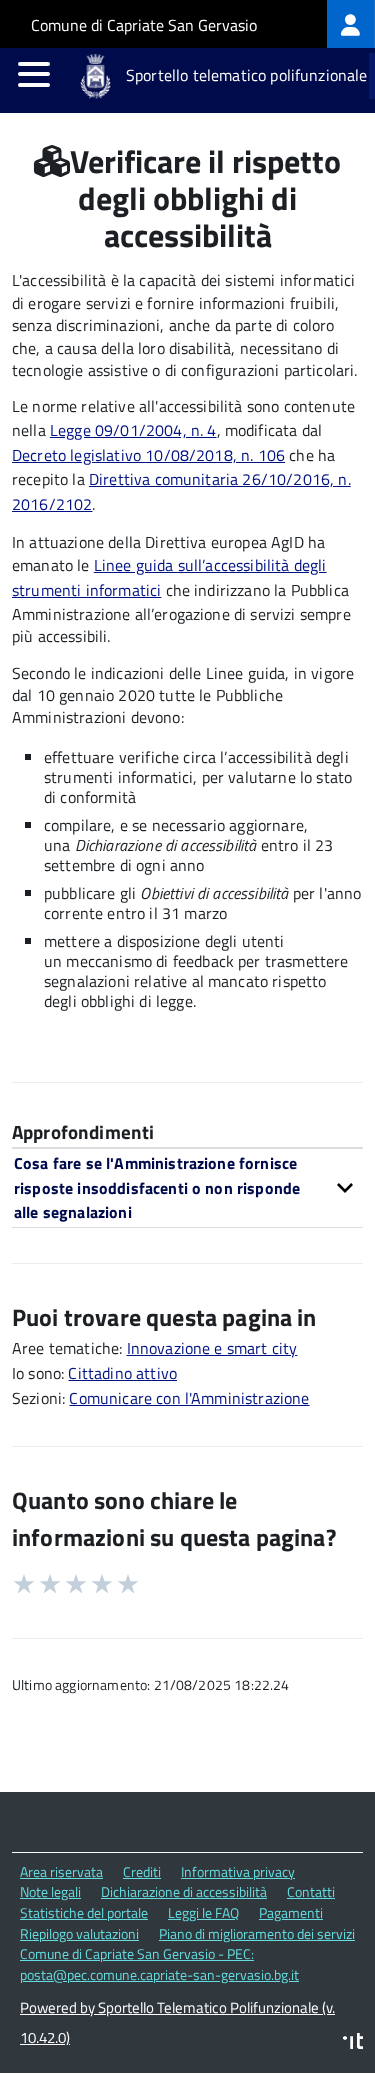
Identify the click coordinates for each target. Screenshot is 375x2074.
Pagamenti (291, 1912)
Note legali (50, 1891)
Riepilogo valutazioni (79, 1933)
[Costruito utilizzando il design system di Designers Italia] (353, 2043)
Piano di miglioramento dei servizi (257, 1933)
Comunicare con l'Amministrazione (189, 1398)
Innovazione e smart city (212, 1348)
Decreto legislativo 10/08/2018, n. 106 (148, 455)
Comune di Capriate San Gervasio (144, 25)
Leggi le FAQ (203, 1912)
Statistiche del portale (84, 1912)
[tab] (187, 1187)
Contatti (311, 1891)
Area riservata (61, 1871)
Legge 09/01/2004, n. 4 (133, 430)
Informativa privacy (238, 1871)
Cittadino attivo (122, 1373)
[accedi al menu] (34, 74)
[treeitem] (351, 24)
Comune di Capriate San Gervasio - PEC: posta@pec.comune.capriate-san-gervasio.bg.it (159, 1964)
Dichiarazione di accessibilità (184, 1891)
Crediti (142, 1871)
